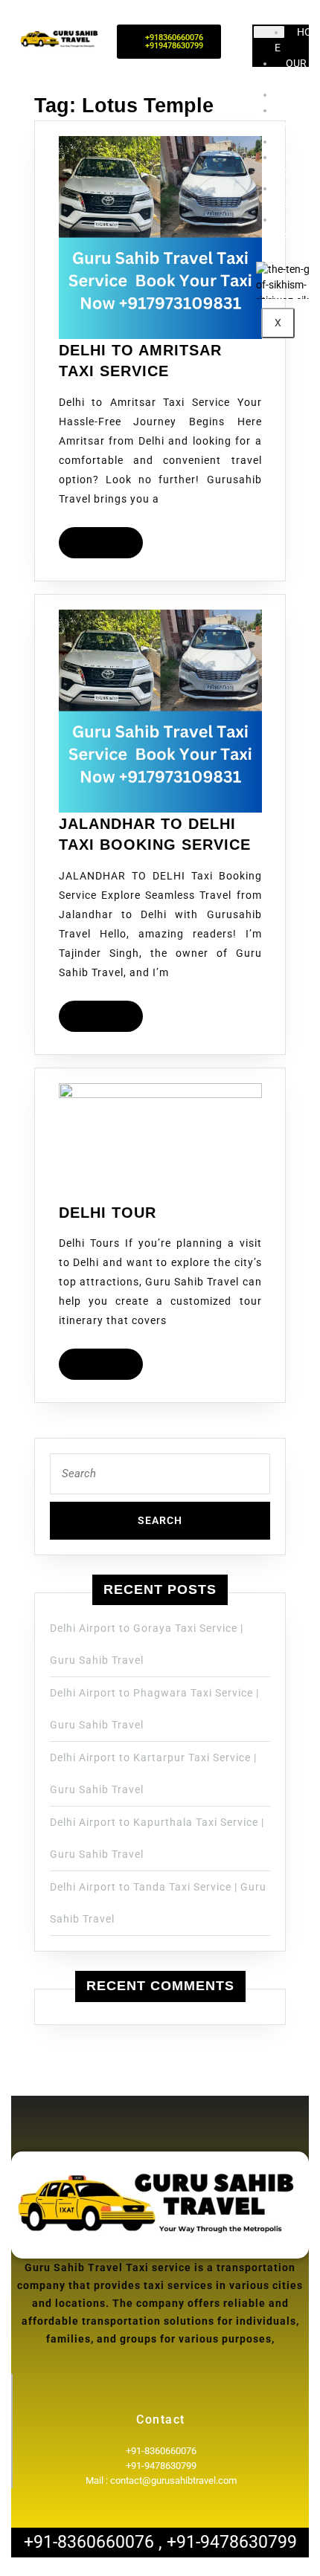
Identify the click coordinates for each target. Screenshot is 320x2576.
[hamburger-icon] (269, 32)
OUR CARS (291, 118)
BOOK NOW (294, 165)
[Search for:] (160, 1478)
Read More (108, 538)
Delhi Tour (108, 1213)
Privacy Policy (297, 227)
